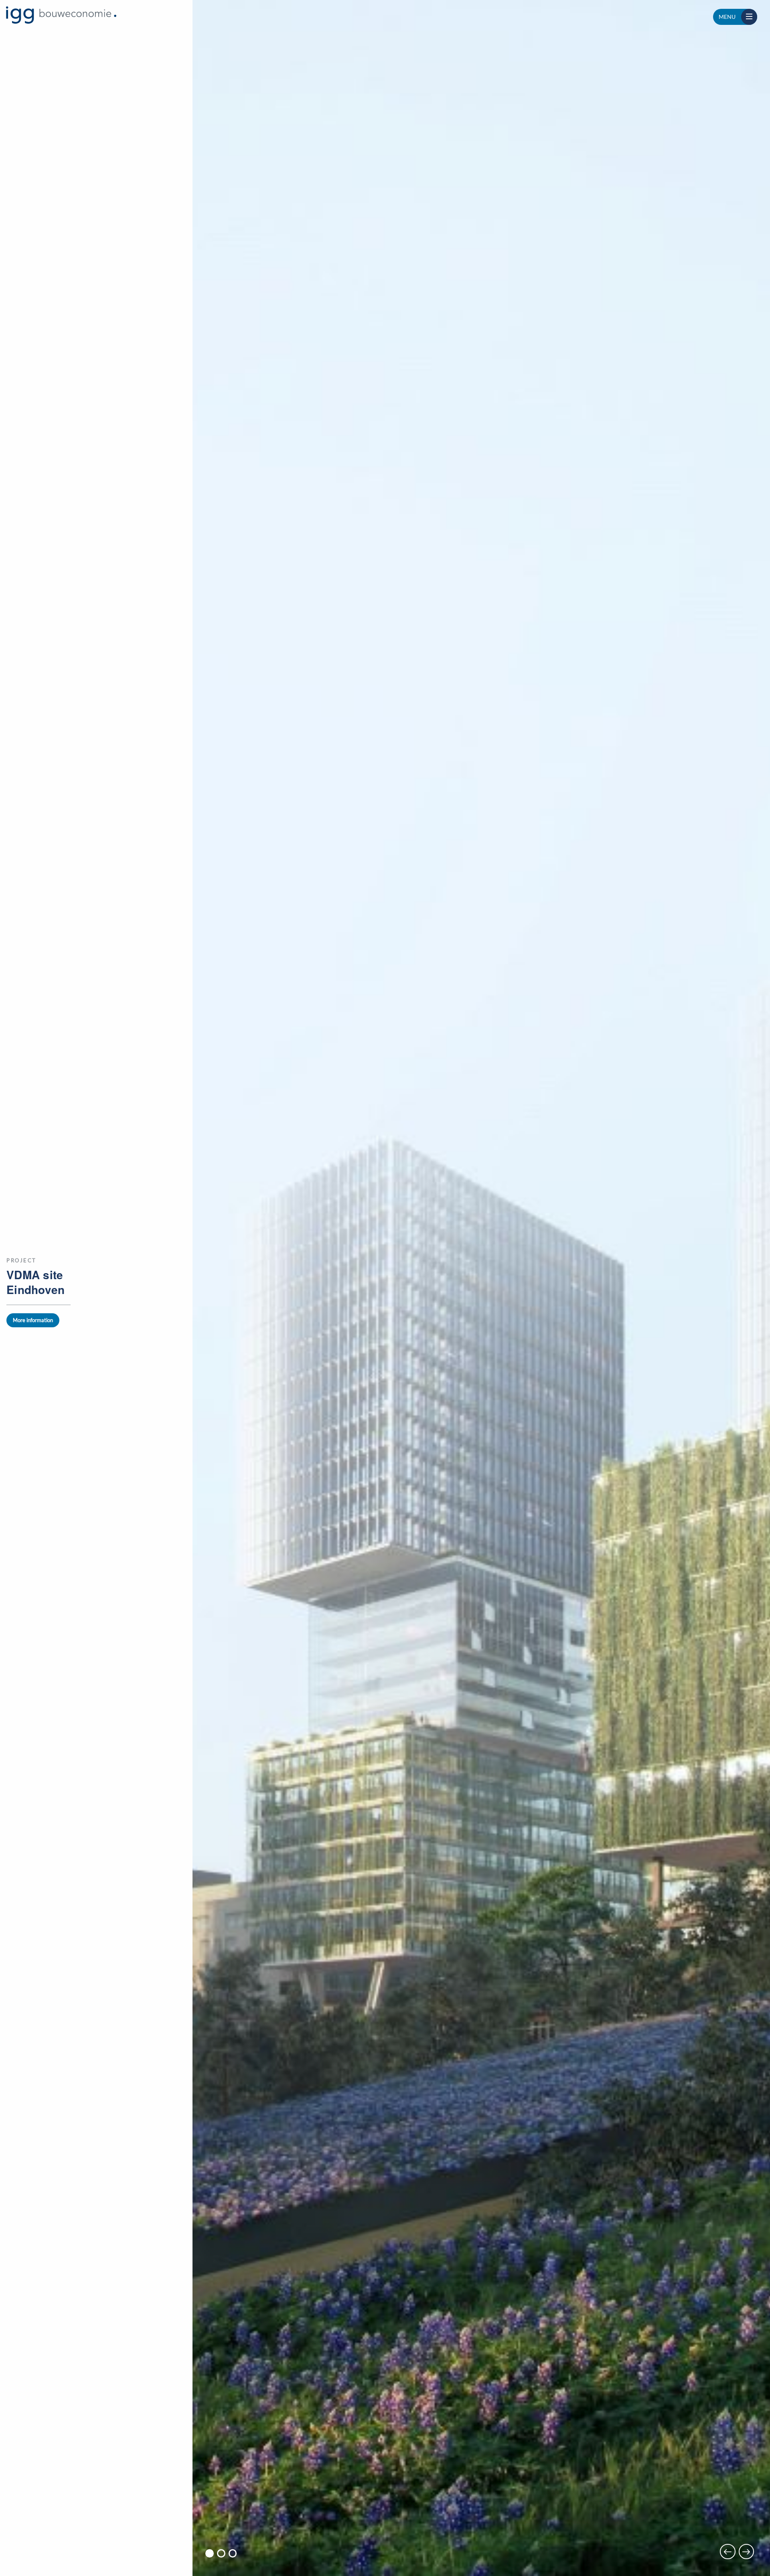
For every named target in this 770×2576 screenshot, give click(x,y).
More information (33, 1320)
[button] (210, 2553)
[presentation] (727, 2552)
